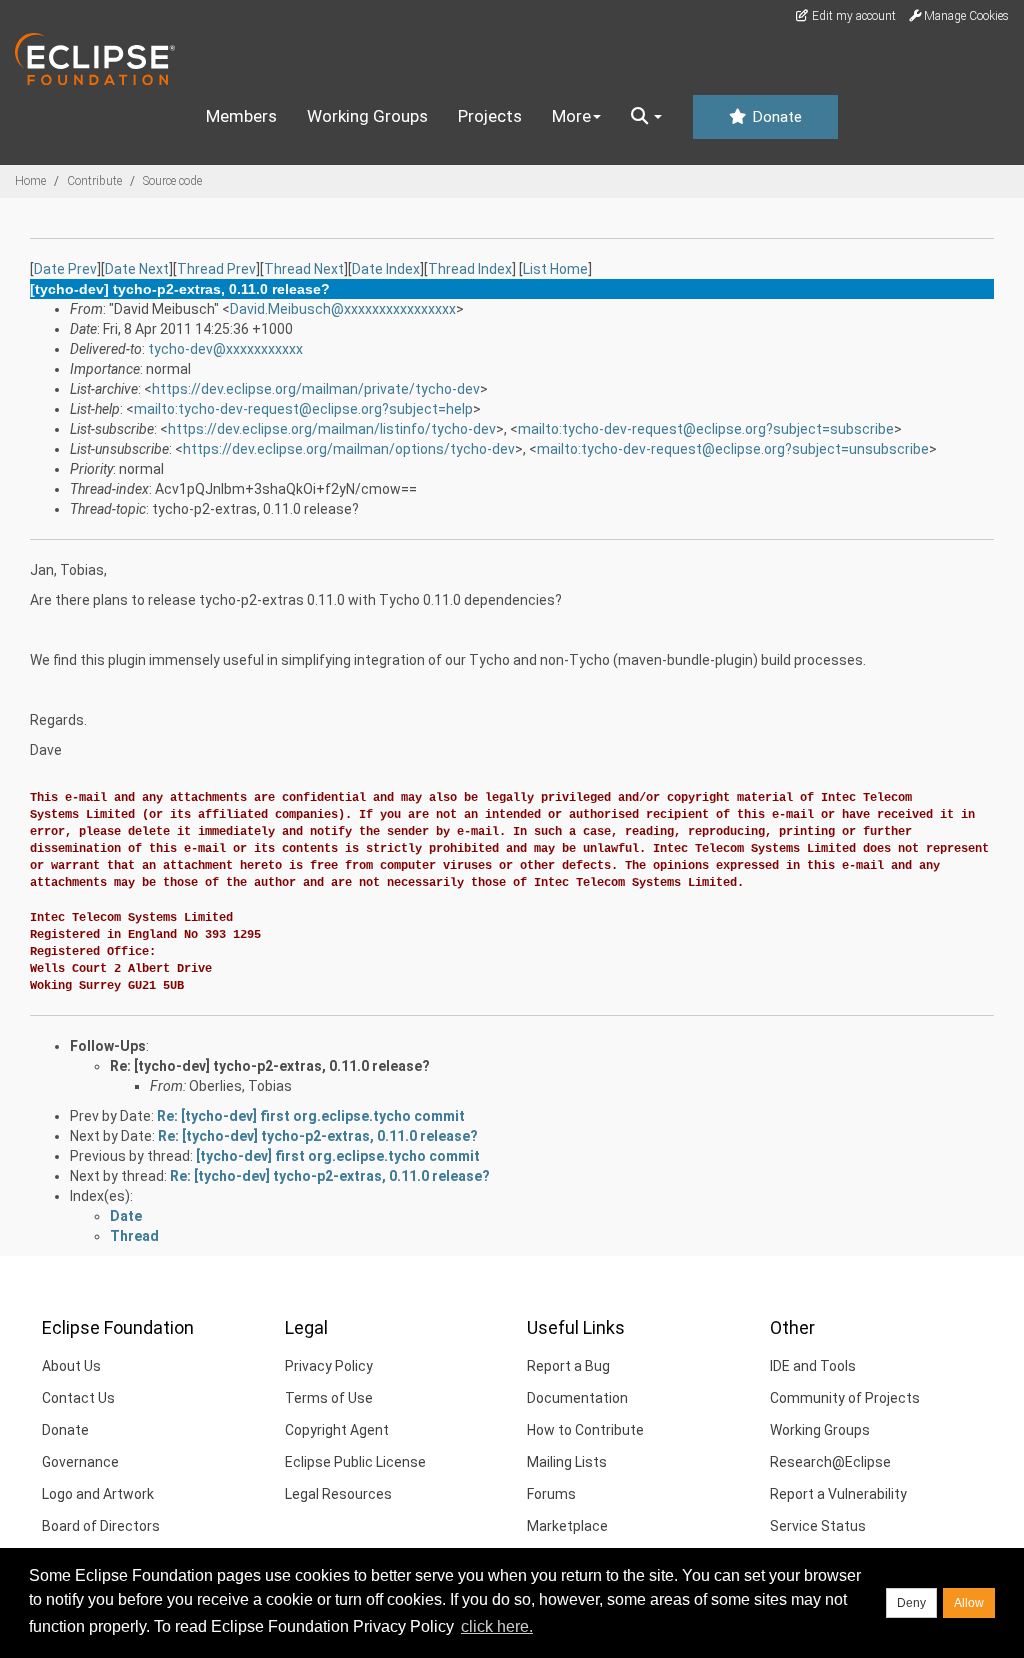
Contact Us (78, 1398)
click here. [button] (497, 1626)
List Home (555, 269)
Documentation (577, 1398)
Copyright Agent (337, 1430)
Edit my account (852, 16)
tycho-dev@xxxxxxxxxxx (225, 349)
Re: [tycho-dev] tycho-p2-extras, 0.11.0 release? (270, 1066)
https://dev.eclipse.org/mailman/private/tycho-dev (316, 389)
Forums (551, 1494)
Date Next (137, 269)
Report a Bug (568, 1366)
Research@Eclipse (830, 1462)
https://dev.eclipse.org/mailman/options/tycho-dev (349, 449)
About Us (71, 1366)
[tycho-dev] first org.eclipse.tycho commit (338, 1156)
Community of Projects (845, 1398)
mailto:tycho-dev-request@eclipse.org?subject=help (303, 409)
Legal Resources (338, 1494)
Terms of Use (329, 1398)
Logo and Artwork (98, 1494)
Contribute (94, 181)
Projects (490, 116)
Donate (775, 117)
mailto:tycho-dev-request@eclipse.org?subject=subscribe (706, 429)
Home (30, 181)
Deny (911, 1603)
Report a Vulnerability (838, 1494)
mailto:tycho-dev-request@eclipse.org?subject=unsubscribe (733, 449)
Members (241, 116)
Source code (172, 181)
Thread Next (304, 269)
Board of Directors (101, 1526)
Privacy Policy (329, 1366)
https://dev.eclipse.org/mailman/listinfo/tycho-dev (332, 429)
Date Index (386, 269)
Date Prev (65, 269)
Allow (969, 1603)
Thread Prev (216, 269)
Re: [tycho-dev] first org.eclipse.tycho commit (311, 1116)
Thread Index (470, 269)
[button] (646, 117)
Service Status (818, 1526)
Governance (80, 1462)
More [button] (571, 116)
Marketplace (567, 1526)
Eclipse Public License (355, 1462)
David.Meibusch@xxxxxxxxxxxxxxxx (343, 309)
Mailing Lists (567, 1462)
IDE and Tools (813, 1366)
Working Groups (367, 116)
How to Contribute (585, 1430)
